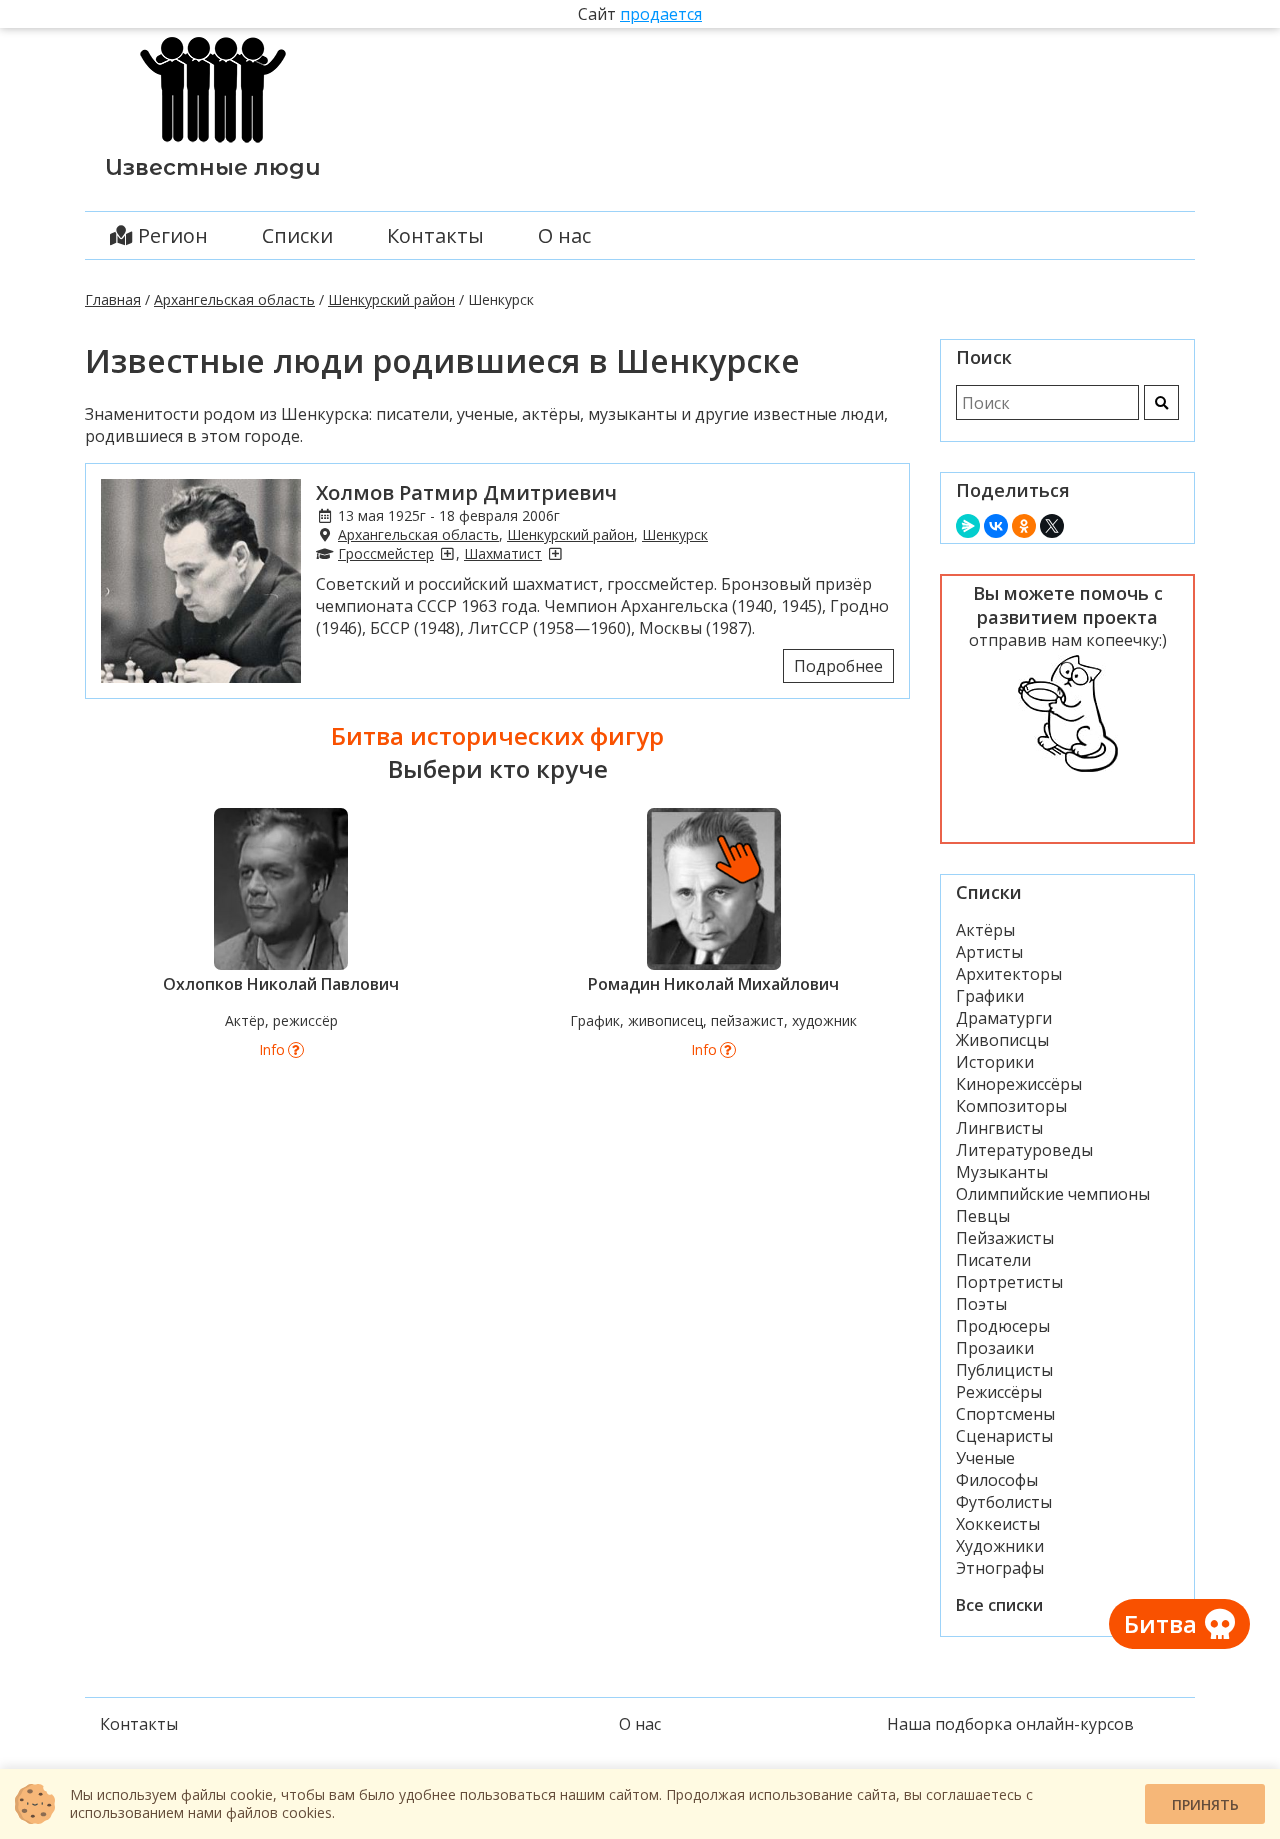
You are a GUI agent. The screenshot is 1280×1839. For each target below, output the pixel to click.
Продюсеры (1003, 1326)
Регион (170, 235)
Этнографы (1000, 1568)
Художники (1000, 1546)
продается (661, 14)
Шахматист (503, 553)
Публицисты (1004, 1370)
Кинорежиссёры (1019, 1084)
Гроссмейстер (386, 553)
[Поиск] (1161, 402)
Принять (1205, 1804)
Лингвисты (999, 1128)
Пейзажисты (1005, 1238)
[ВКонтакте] (996, 526)
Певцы (983, 1216)
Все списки (999, 1605)
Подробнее (838, 666)
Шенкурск (675, 534)
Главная (113, 299)
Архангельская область (234, 299)
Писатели (993, 1260)
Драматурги (1004, 1018)
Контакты (435, 235)
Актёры (985, 930)
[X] (1052, 526)
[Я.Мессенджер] (968, 526)
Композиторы (1011, 1106)
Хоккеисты (998, 1524)
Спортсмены (1005, 1414)
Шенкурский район (391, 299)
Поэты (981, 1304)
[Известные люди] (213, 143)
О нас (564, 235)
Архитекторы (1009, 974)
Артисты (989, 952)
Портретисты (1009, 1282)
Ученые (985, 1458)
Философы (997, 1480)
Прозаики (995, 1348)
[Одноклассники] (1024, 526)
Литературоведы (1024, 1150)
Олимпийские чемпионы (1053, 1194)
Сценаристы (1004, 1436)
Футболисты (1004, 1502)
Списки (297, 235)
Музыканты (1002, 1172)
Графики (990, 996)
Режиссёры (999, 1392)
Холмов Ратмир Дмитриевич (466, 492)
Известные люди (213, 167)
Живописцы (1002, 1040)
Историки (995, 1062)
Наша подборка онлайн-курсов (1010, 1724)
